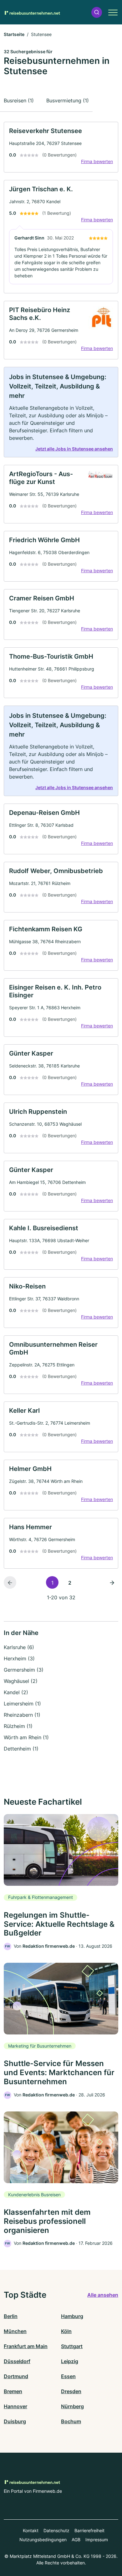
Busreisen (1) (19, 100)
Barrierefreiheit (89, 2530)
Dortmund (16, 2376)
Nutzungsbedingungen (43, 2540)
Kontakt (31, 2530)
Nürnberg (72, 2406)
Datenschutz (56, 2530)
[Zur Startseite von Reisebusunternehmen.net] (32, 12)
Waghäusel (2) (21, 1681)
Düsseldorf (17, 2361)
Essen (68, 2376)
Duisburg (15, 2421)
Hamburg (72, 2316)
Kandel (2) (16, 1692)
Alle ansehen (103, 2295)
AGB (76, 2540)
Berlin (11, 2316)
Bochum (71, 2421)
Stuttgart (72, 2346)
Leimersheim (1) (22, 1704)
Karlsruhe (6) (19, 1647)
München (15, 2331)
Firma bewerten (97, 161)
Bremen (13, 2391)
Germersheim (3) (24, 1670)
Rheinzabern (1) (22, 1715)
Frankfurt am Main (26, 2346)
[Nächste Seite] (112, 1582)
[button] (97, 12)
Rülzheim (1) (18, 1726)
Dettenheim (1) (21, 1749)
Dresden (71, 2391)
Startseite (14, 34)
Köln (66, 2331)
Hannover (15, 2406)
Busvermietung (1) (68, 100)
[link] (61, 147)
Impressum (97, 2540)
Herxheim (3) (19, 1658)
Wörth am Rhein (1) (26, 1737)
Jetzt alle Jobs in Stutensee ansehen (74, 449)
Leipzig (70, 2361)
